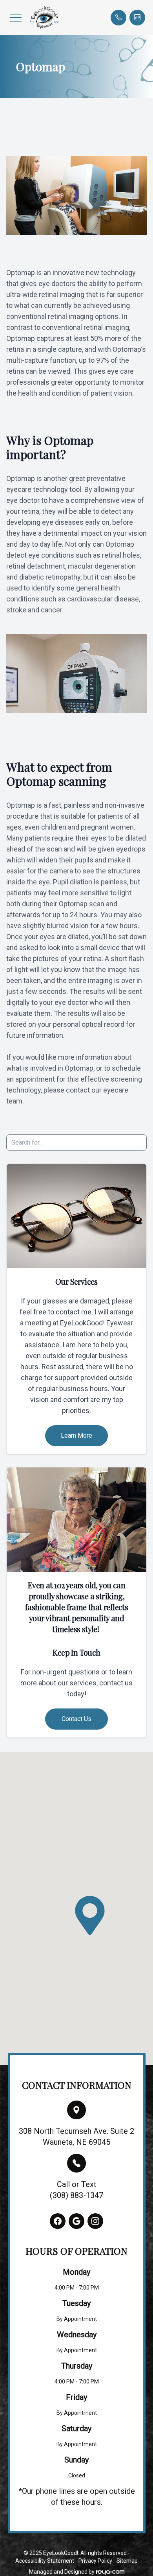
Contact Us (76, 1719)
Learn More (76, 1436)
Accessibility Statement (45, 2561)
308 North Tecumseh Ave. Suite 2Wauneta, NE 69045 (76, 2137)
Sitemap (127, 2561)
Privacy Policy (95, 2561)
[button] (16, 18)
